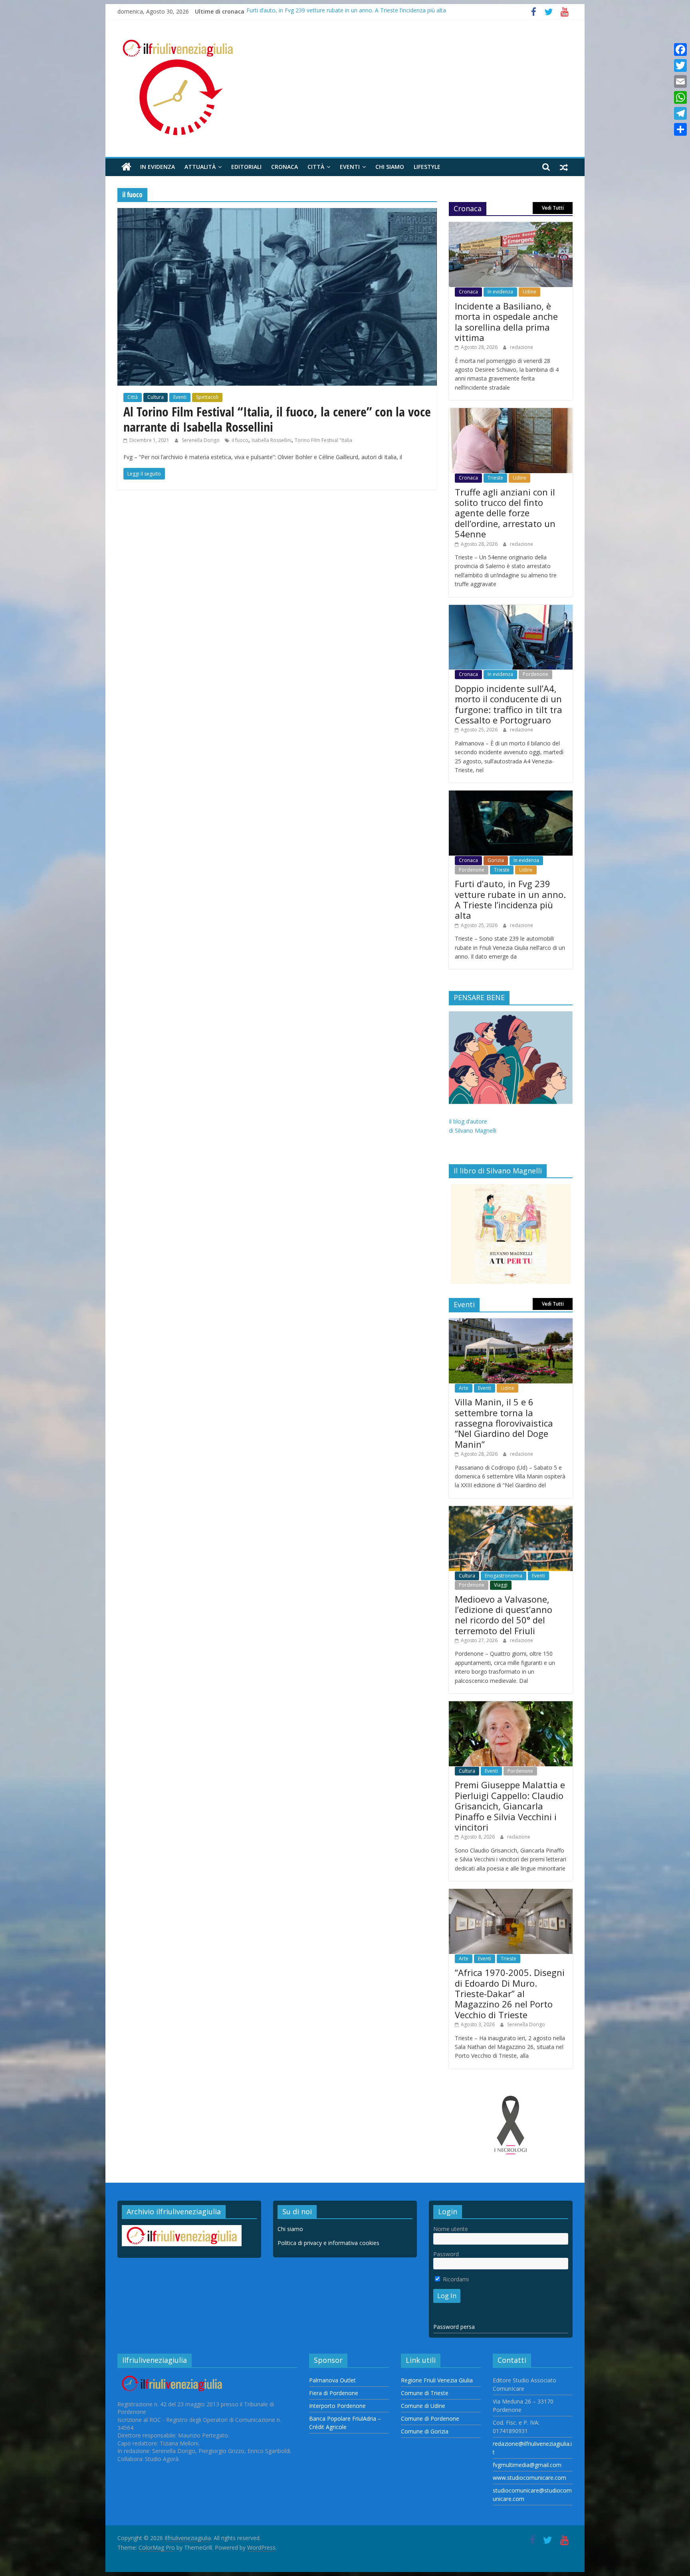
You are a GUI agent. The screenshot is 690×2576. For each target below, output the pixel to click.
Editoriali (246, 167)
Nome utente (451, 2229)
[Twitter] (680, 65)
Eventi (350, 167)
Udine (529, 292)
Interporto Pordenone (337, 2406)
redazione (521, 347)
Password (446, 2254)
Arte (464, 1388)
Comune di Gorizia (425, 2431)
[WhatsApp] (680, 97)
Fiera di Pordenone (334, 2393)
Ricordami (455, 2279)
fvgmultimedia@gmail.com (527, 2465)
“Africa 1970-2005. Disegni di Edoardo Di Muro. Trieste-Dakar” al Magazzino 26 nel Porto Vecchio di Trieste (510, 1993)
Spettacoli (207, 397)
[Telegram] (680, 113)
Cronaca (285, 167)
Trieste (495, 478)
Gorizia (496, 860)
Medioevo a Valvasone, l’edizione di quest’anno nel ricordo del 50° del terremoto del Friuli (504, 1615)
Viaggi (501, 1585)
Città (316, 167)
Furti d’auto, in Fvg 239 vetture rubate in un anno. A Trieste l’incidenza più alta (346, 11)
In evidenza (158, 167)
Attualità (200, 167)
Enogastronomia (504, 1576)
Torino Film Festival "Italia (323, 440)
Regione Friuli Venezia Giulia (437, 2380)
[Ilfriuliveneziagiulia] (126, 167)
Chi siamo (390, 167)
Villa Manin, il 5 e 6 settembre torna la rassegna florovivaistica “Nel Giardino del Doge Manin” (504, 1423)
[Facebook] (680, 50)
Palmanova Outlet (332, 2380)
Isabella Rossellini (272, 440)
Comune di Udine (423, 2406)
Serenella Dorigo (201, 440)
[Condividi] (680, 129)
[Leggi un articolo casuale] (564, 167)
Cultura (156, 397)
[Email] (680, 81)
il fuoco (240, 440)
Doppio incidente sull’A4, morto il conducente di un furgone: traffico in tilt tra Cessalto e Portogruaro (509, 704)
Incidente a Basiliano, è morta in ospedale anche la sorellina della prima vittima (506, 322)
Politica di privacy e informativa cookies (328, 2243)
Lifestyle (427, 167)
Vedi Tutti (553, 208)
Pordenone (535, 674)
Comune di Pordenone (430, 2418)
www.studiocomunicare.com (529, 2478)
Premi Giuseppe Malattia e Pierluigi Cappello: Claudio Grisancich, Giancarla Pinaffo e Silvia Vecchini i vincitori (510, 1806)
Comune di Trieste (425, 2393)
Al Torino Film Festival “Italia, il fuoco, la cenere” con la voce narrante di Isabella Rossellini (277, 419)
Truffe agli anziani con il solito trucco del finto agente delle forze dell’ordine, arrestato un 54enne (505, 513)
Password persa (454, 2327)
